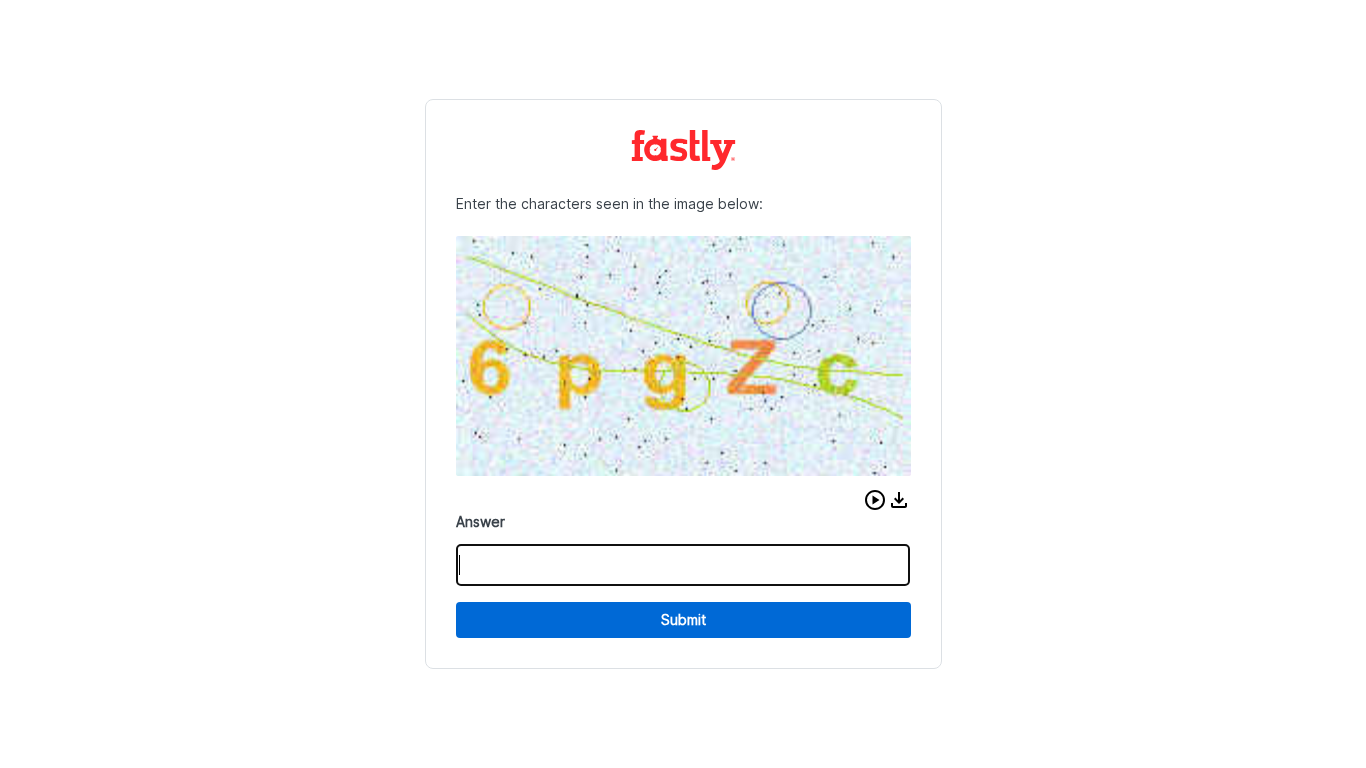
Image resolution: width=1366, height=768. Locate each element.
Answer (480, 521)
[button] (875, 500)
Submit (683, 619)
